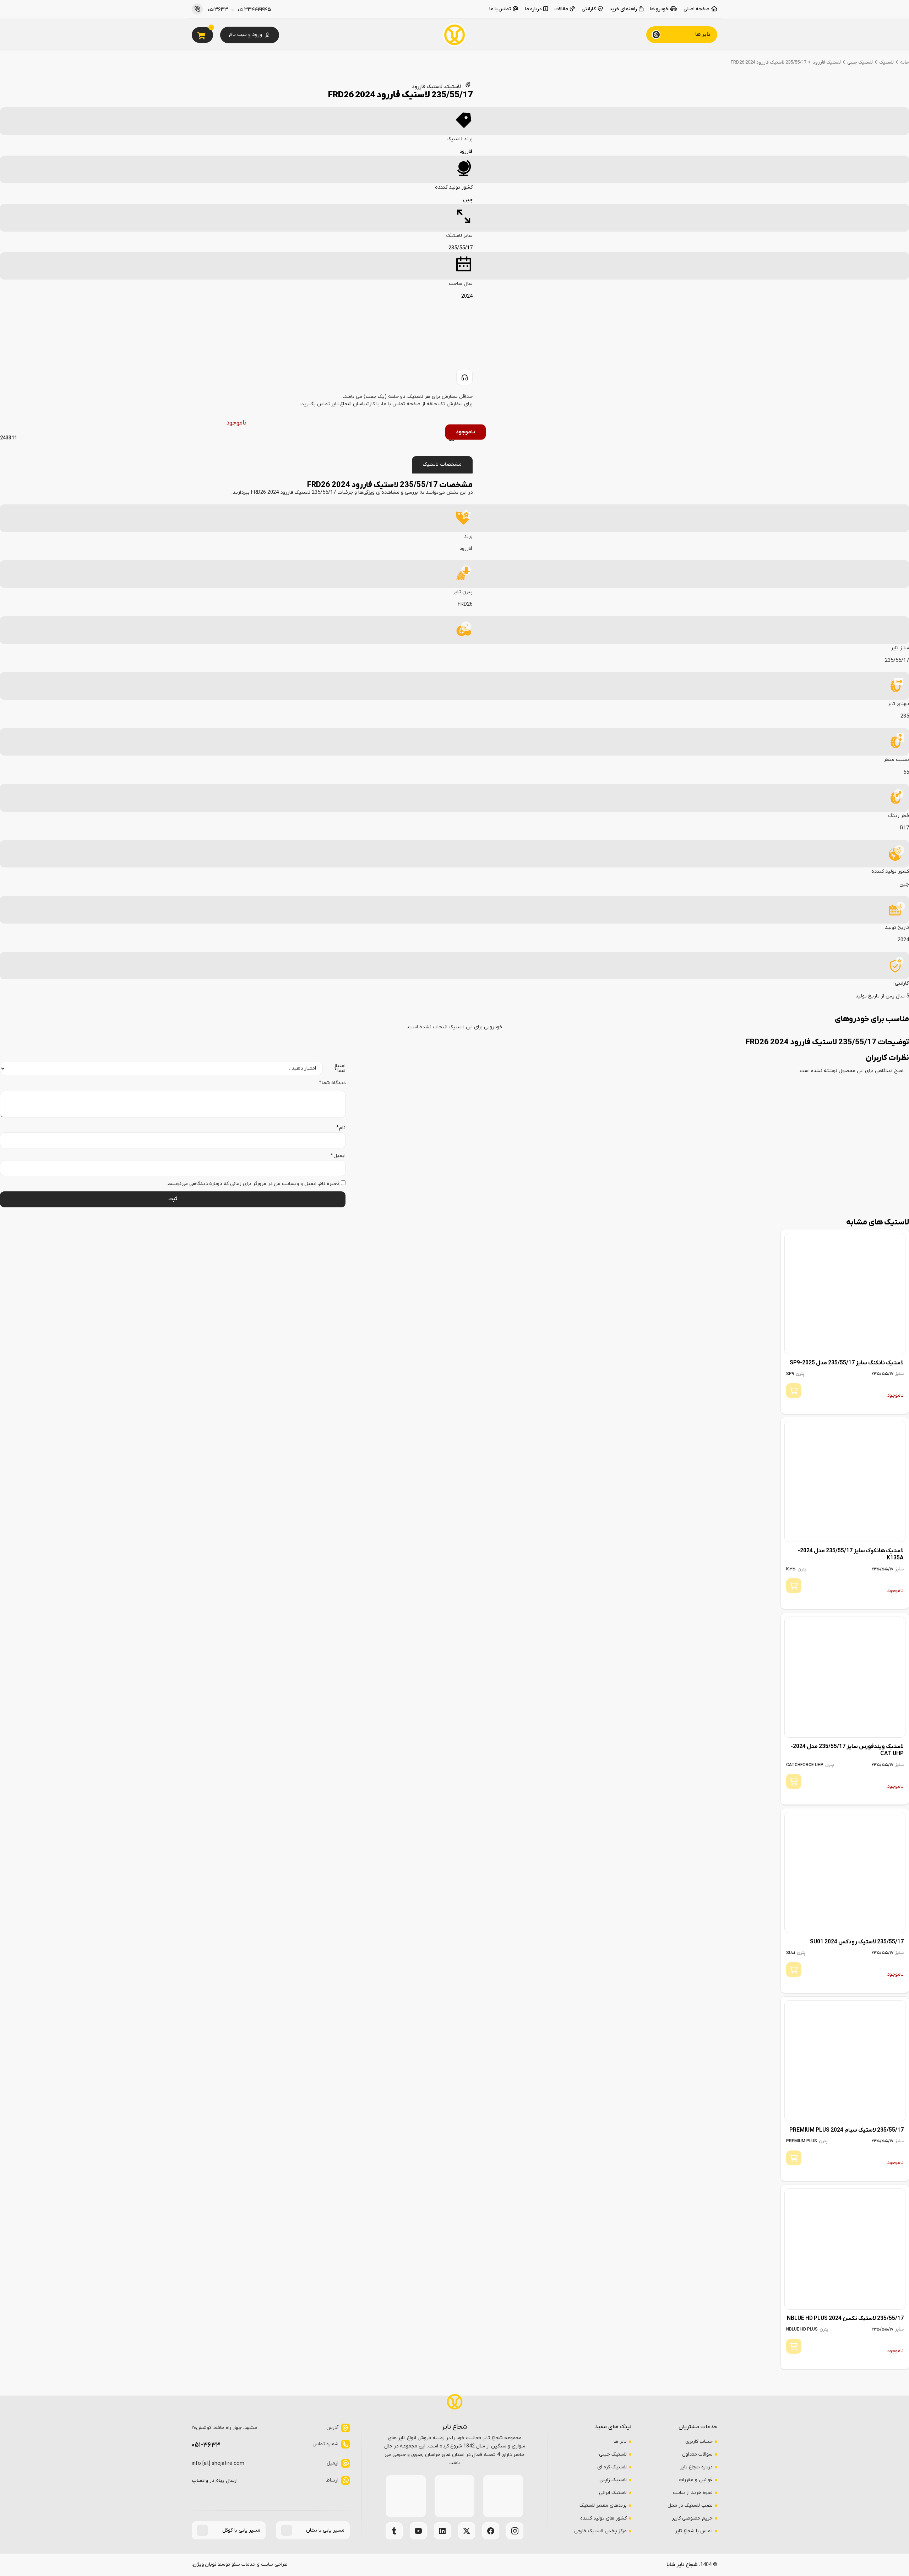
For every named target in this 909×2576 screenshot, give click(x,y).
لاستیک (886, 62)
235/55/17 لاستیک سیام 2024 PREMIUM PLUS (846, 2130)
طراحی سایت (274, 2564)
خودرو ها (659, 9)
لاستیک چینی (860, 62)
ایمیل (338, 1156)
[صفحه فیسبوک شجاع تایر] (491, 2531)
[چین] (464, 168)
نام (341, 1128)
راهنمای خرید (623, 9)
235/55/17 (461, 248)
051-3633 (206, 2445)
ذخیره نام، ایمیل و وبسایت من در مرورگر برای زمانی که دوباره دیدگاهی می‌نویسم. (253, 1184)
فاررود (466, 151)
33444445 (254, 10)
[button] (682, 35)
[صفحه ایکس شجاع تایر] (467, 2531)
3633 (218, 10)
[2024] (464, 265)
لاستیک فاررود (827, 62)
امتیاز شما (339, 1069)
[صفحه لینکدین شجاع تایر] (442, 2531)
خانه (905, 62)
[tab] (442, 465)
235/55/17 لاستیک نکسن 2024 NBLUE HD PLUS (845, 2318)
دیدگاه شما (332, 1083)
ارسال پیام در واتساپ (215, 2481)
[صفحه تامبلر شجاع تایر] (394, 2531)
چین (468, 200)
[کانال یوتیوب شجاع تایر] (418, 2531)
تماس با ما (500, 9)
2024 (467, 296)
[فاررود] (464, 120)
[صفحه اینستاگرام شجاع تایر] (515, 2531)
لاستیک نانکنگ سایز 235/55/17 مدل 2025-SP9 (846, 1363)
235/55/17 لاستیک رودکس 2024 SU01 (856, 1942)
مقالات (561, 9)
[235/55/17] (464, 216)
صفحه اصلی (696, 9)
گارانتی (589, 9)
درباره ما (533, 9)
